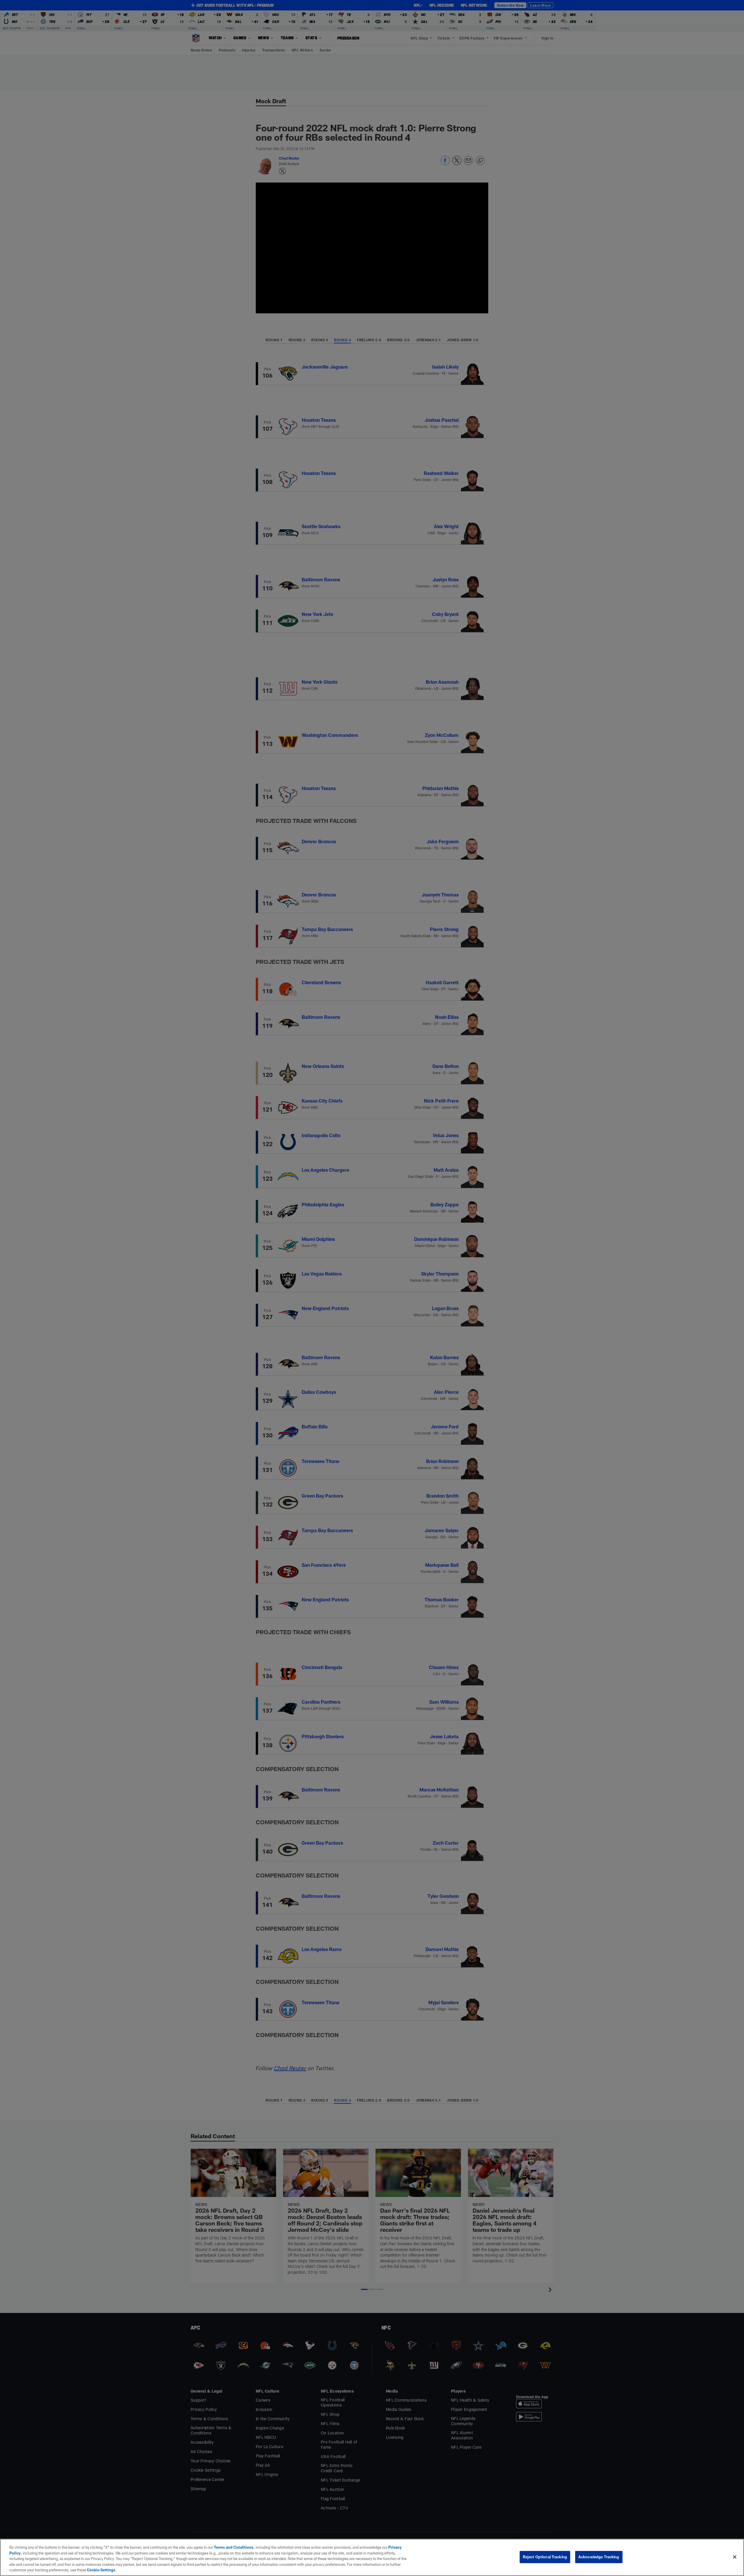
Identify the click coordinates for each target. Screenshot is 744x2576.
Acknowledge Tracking (599, 2557)
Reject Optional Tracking (545, 2557)
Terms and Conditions (234, 2547)
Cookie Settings (101, 2570)
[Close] (735, 2557)
